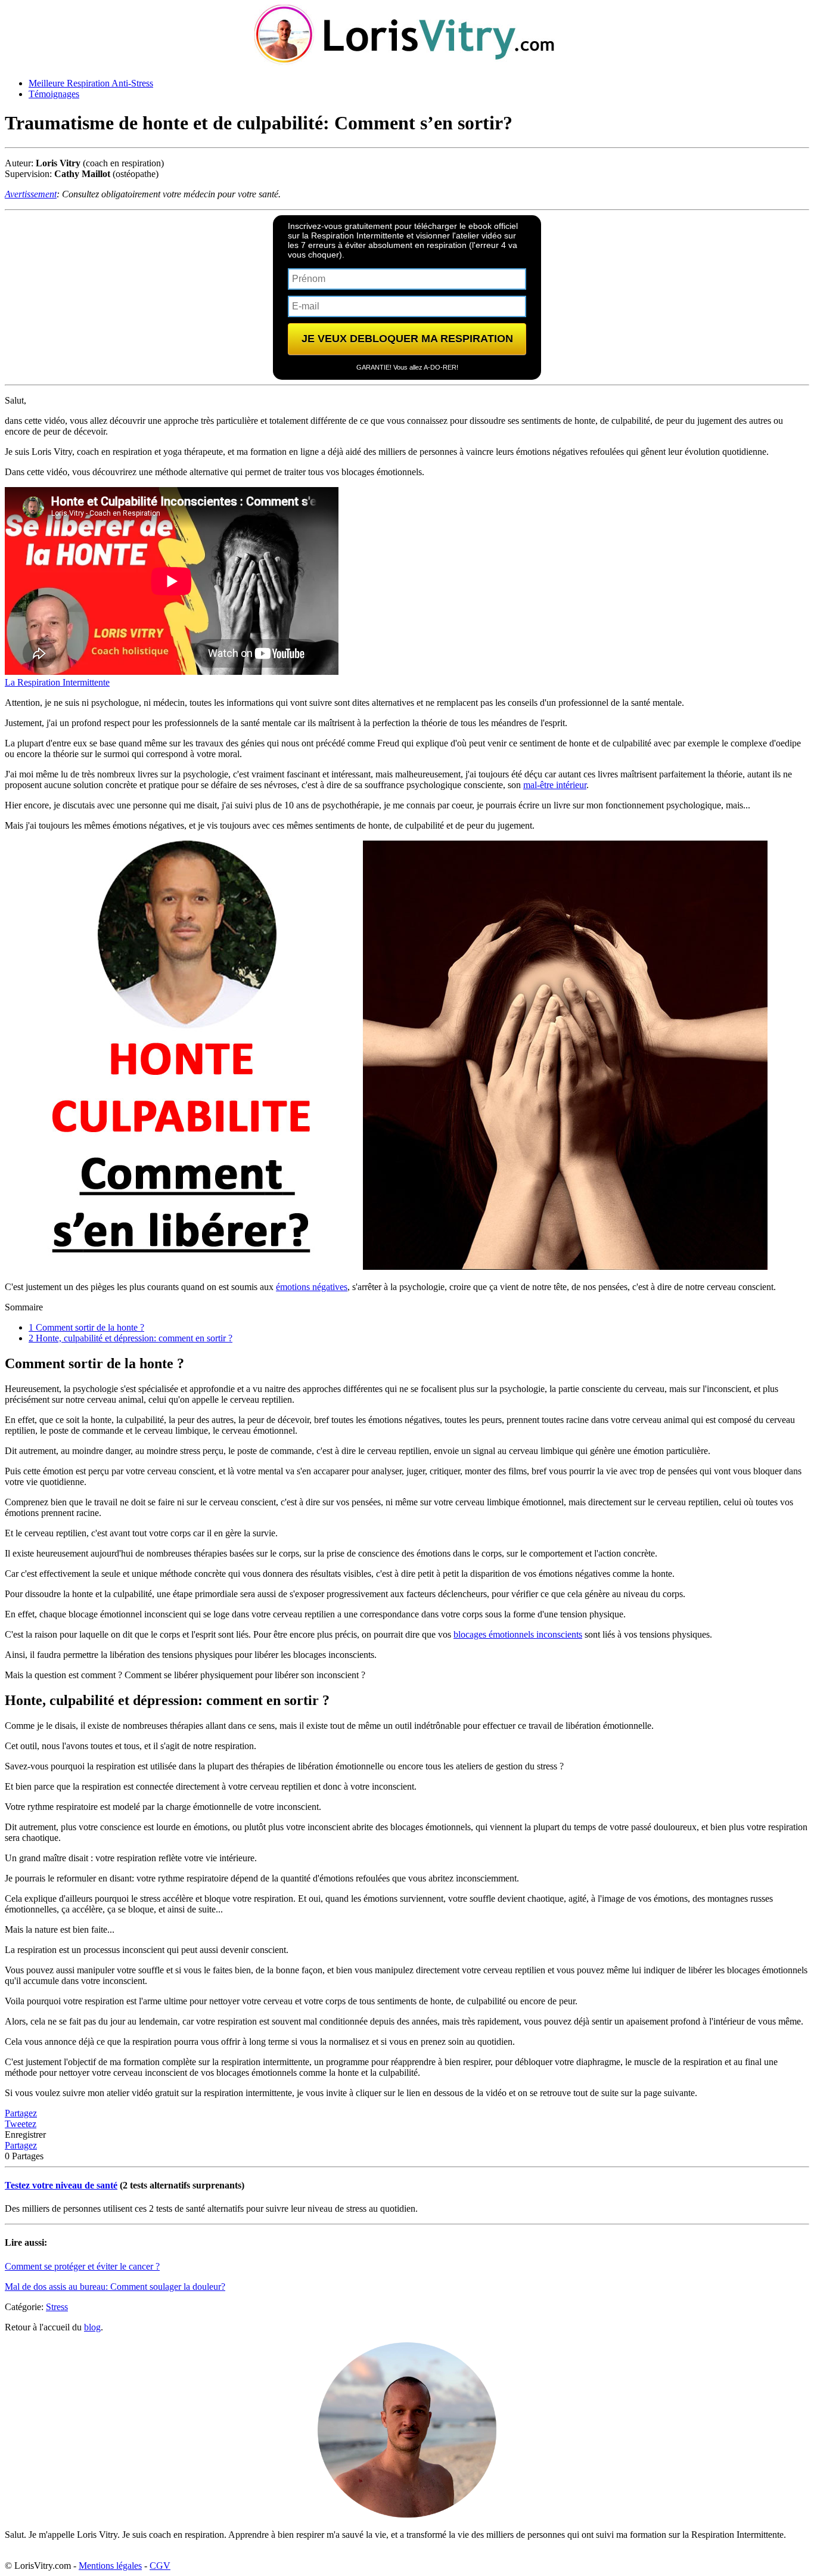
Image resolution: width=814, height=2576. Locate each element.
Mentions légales (110, 2566)
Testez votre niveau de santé (61, 2185)
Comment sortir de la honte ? (86, 1327)
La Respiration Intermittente (57, 682)
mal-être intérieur (555, 785)
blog (92, 2327)
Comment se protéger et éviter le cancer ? (82, 2266)
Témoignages (54, 94)
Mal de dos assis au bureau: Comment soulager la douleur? (115, 2287)
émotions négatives (312, 1287)
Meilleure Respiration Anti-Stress (91, 83)
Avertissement (31, 194)
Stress (57, 2307)
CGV (160, 2566)
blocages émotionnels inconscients (518, 1634)
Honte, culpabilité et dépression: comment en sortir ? (131, 1338)
